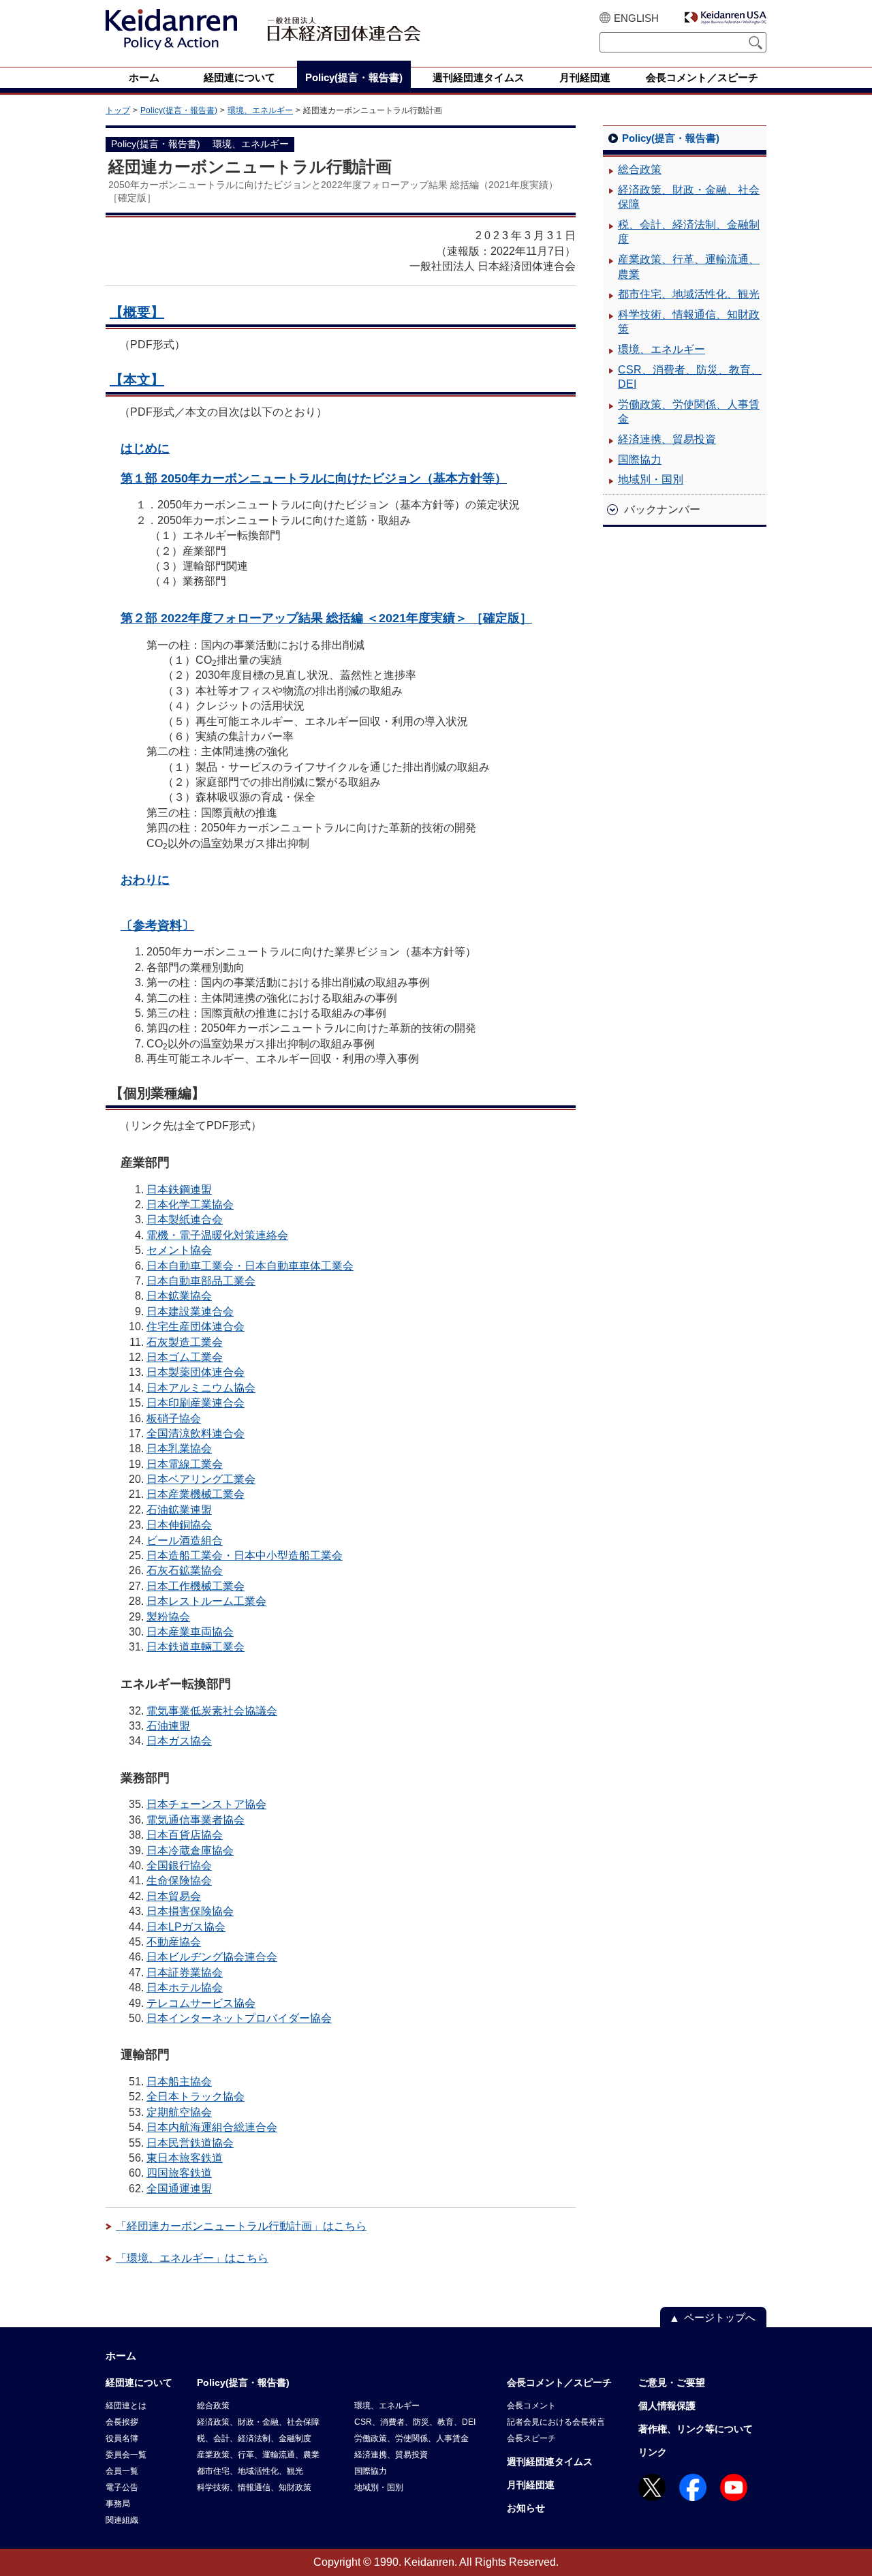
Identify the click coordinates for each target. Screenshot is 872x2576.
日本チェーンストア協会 (206, 1804)
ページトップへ (720, 2317)
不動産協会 (174, 1942)
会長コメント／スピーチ (559, 2382)
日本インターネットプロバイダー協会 (239, 2018)
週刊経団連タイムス (550, 2462)
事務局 (118, 2504)
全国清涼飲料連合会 (196, 1433)
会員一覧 (122, 2471)
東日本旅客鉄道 (185, 2158)
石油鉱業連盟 (179, 1510)
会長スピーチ (531, 2438)
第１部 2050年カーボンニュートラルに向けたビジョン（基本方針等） (314, 478)
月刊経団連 (531, 2485)
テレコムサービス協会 (201, 2003)
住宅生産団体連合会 (196, 1327)
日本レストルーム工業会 (206, 1601)
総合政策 (640, 169)
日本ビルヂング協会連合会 (212, 1957)
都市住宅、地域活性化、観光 (689, 294)
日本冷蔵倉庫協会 (190, 1851)
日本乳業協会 (179, 1448)
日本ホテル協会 (185, 1988)
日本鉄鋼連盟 (179, 1190)
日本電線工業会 (185, 1464)
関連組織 (122, 2520)
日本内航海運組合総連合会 (212, 2127)
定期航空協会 (179, 2112)
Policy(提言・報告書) (179, 110)
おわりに (145, 879)
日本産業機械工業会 (196, 1494)
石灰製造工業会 (185, 1342)
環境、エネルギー (260, 110)
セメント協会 (179, 1250)
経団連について (139, 2382)
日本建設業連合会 (190, 1312)
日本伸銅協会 (179, 1525)
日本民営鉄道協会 (190, 2143)
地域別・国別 (651, 479)
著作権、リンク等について (696, 2429)
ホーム (121, 2356)
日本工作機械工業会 (196, 1586)
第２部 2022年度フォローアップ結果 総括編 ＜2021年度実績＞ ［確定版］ (326, 618)
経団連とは (126, 2406)
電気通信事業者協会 (196, 1820)
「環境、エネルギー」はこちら (192, 2258)
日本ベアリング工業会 (201, 1479)
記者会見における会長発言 (556, 2422)
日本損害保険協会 (190, 1911)
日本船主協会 (179, 2082)
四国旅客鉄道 (179, 2173)
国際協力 (640, 460)
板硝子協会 (174, 1419)
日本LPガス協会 (186, 1927)
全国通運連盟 (179, 2189)
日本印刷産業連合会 (196, 1403)
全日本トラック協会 (196, 2097)
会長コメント (531, 2406)
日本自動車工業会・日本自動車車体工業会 (250, 1266)
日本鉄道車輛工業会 (196, 1647)
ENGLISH (636, 18)
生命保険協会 (179, 1881)
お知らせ (526, 2508)
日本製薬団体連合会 (196, 1372)
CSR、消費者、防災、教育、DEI (690, 377)
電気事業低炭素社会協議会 (212, 1711)
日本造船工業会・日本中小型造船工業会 (245, 1555)
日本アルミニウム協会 (201, 1388)
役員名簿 (122, 2438)
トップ (118, 110)
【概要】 (137, 312)
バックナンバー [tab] (662, 509)
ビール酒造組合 (185, 1540)
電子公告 (122, 2487)
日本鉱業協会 (179, 1296)
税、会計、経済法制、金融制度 (689, 232)
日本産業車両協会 (190, 1632)
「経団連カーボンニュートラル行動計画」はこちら (241, 2226)
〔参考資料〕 (157, 925)
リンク (653, 2452)
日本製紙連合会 (185, 1220)
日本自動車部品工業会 (201, 1281)
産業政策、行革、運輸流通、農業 (689, 267)
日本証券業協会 (185, 1973)
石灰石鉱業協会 (185, 1570)
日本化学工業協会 (190, 1205)
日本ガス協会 (179, 1741)
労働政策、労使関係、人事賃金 (689, 412)
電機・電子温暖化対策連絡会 (217, 1235)
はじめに (145, 448)
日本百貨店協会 (185, 1835)
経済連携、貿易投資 (667, 439)
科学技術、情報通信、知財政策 (689, 322)
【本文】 (137, 380)
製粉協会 (168, 1617)
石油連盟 (168, 1726)
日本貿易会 (174, 1896)
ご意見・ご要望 (672, 2382)
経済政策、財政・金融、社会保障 (689, 197)
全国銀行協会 (179, 1866)
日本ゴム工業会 (185, 1357)
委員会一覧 (126, 2455)
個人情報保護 (667, 2406)
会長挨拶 (122, 2422)
